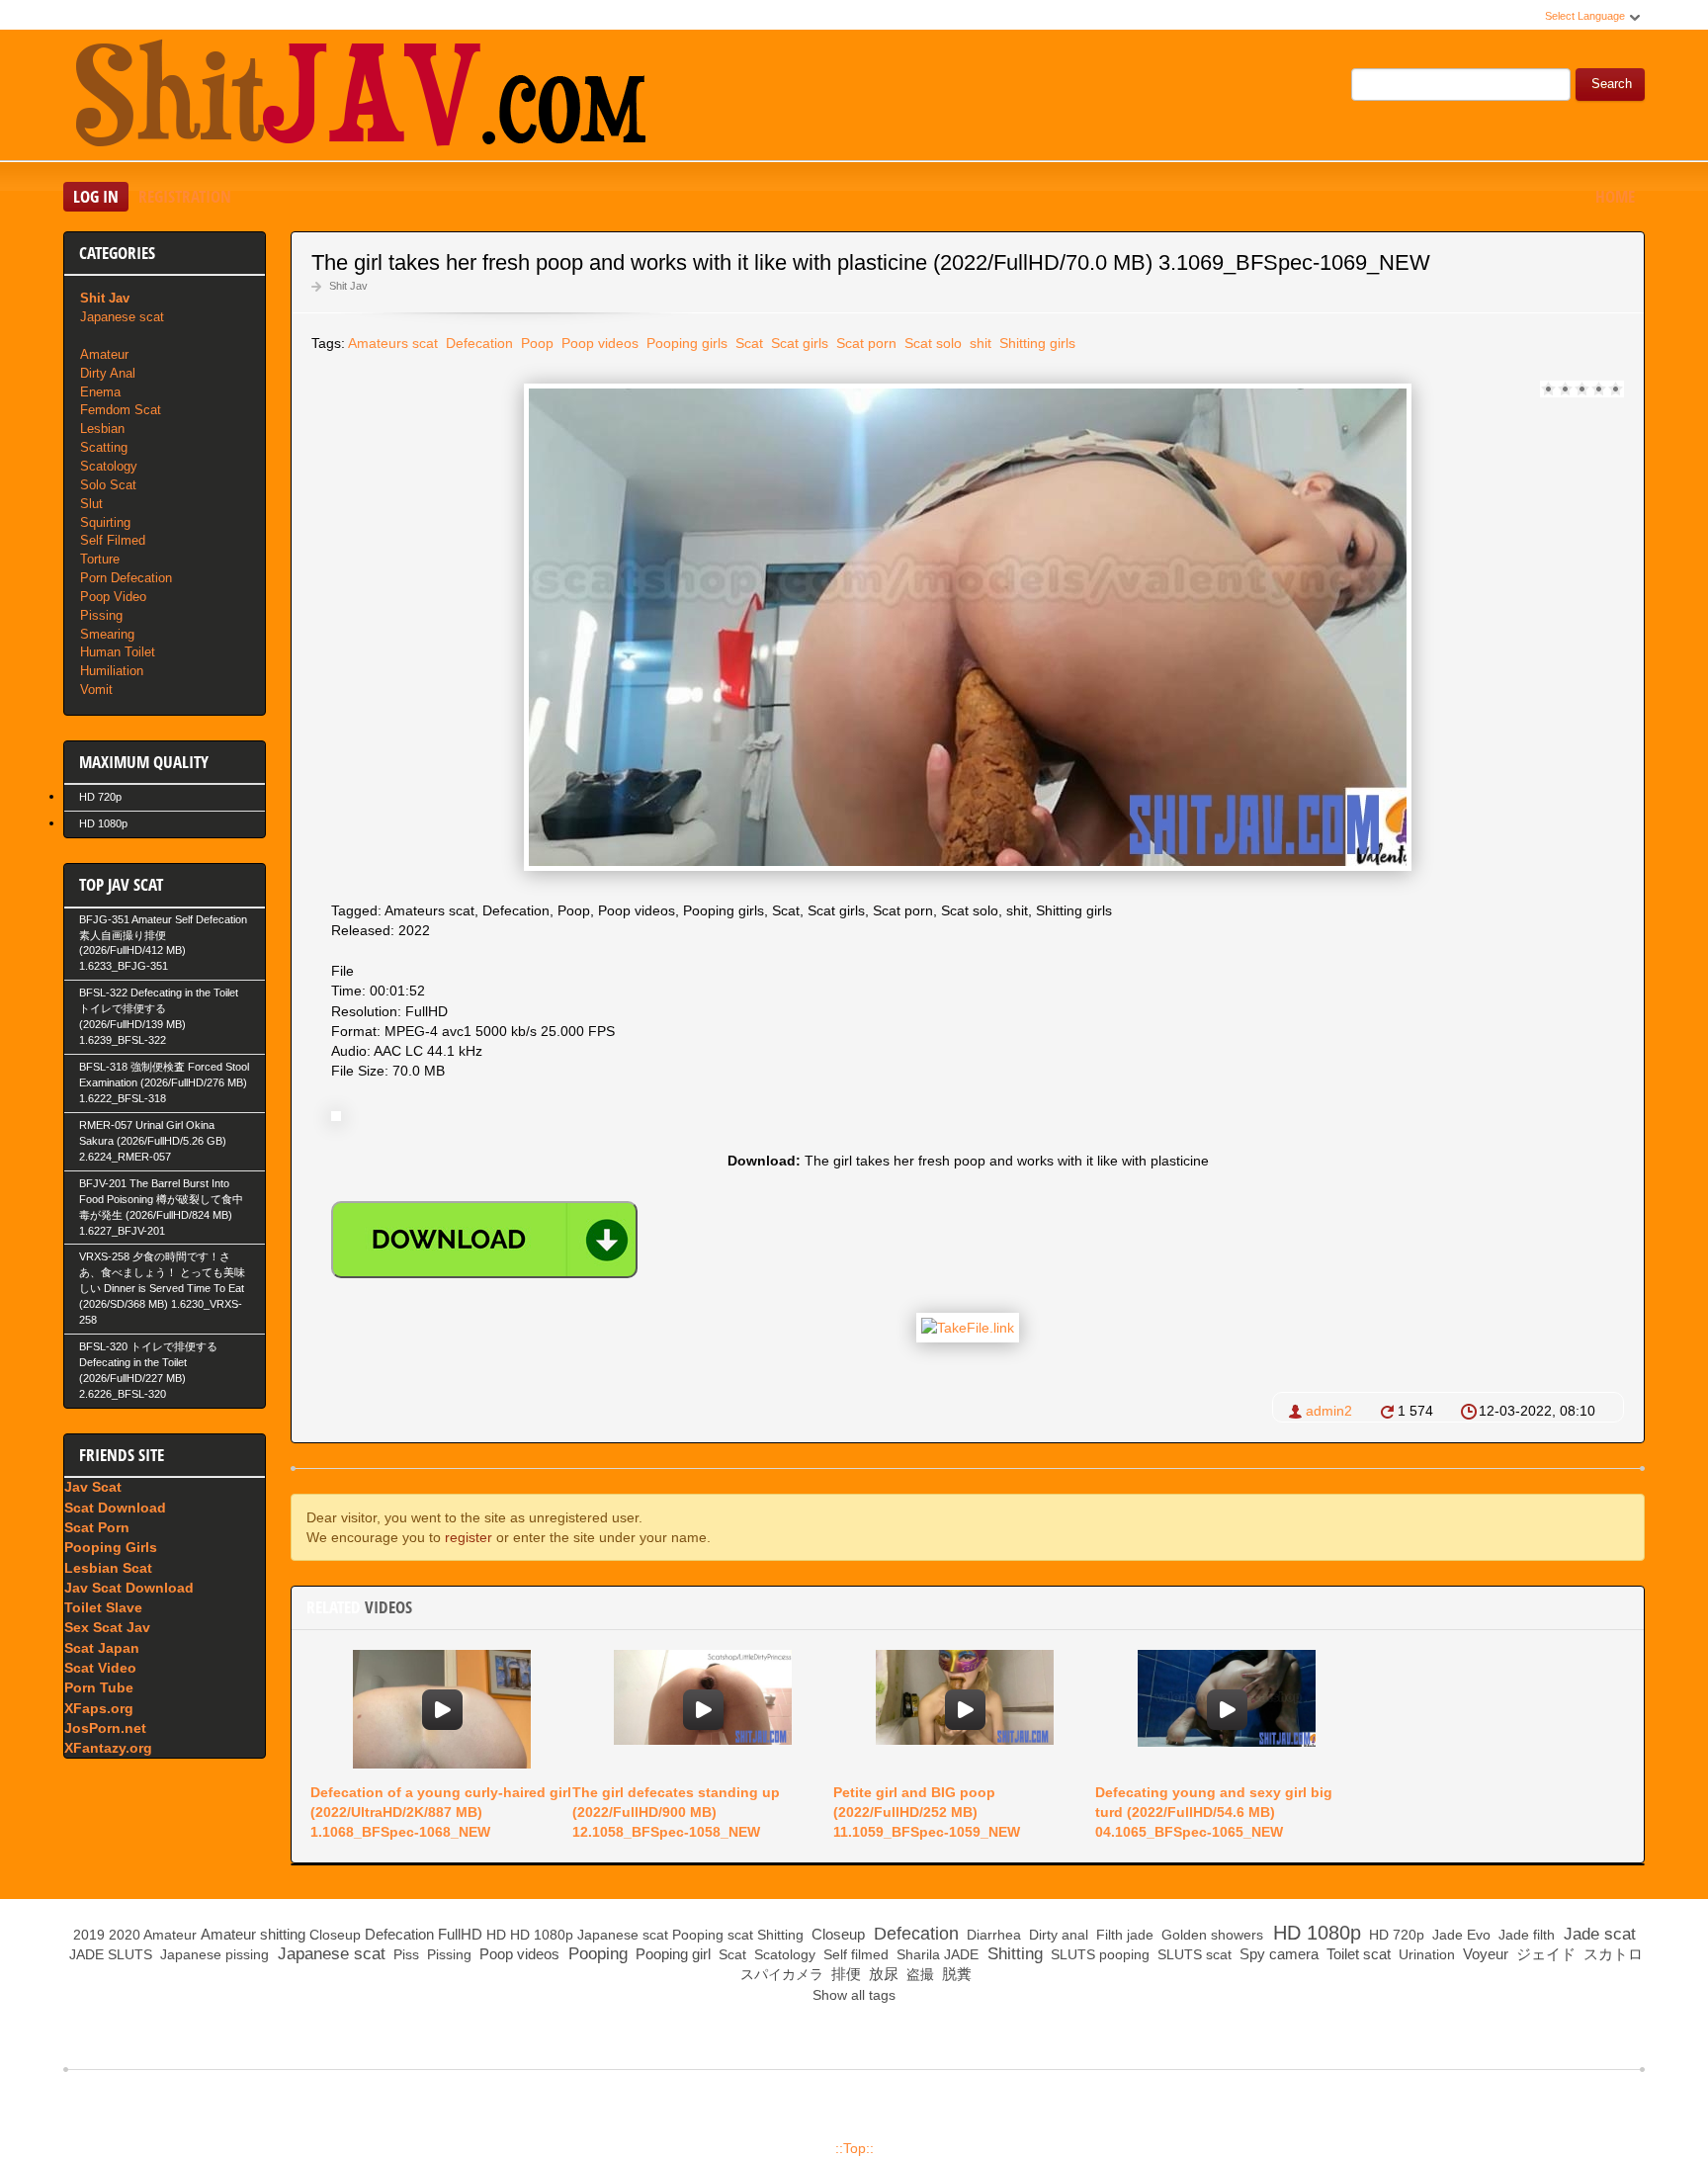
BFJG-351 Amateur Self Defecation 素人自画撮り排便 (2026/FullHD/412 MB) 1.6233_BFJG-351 (163, 943)
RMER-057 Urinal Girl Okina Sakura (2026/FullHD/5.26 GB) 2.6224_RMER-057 (153, 1141)
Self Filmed (113, 540)
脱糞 (955, 1974)
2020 (125, 1935)
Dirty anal (1057, 1935)
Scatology (109, 466)
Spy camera (1277, 1954)
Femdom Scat (121, 410)
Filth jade (1123, 1935)
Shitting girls (1035, 343)
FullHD (460, 1934)
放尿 (882, 1974)
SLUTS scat (1193, 1954)
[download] (484, 1240)
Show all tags (854, 1995)
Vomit (96, 690)
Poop (535, 343)
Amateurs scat (393, 343)
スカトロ (1611, 1954)
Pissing (101, 615)
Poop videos (598, 343)
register (469, 1537)
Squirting (105, 522)
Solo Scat (108, 485)
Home (1615, 196)
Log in (96, 196)
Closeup (335, 1935)
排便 (844, 1974)
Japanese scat (122, 317)
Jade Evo (1459, 1935)
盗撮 (918, 1974)
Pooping (698, 1935)
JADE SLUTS (109, 1954)
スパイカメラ (780, 1974)
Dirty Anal (108, 373)
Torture (100, 559)
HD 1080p (103, 823)
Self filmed (854, 1954)
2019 (89, 1935)
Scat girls (798, 343)
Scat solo (931, 343)
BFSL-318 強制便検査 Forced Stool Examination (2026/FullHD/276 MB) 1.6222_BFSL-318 (164, 1082)
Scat (747, 343)
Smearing (107, 634)
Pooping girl (671, 1954)
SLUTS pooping (1098, 1954)
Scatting (104, 447)
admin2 (1329, 1411)
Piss (404, 1954)
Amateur (104, 354)
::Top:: (854, 2148)
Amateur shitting (253, 1934)
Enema (100, 392)
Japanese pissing (213, 1954)
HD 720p (100, 797)
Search (1612, 84)
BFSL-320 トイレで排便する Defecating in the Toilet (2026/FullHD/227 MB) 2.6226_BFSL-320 (148, 1370)
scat (740, 1935)
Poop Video (113, 597)
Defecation (477, 343)
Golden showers (1210, 1935)
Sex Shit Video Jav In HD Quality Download (360, 98)
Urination (1425, 1954)
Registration (185, 196)
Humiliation (112, 671)
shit (979, 343)
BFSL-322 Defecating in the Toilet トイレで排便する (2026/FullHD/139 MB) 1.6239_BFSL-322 (159, 1016)
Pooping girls (685, 343)
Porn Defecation (126, 578)
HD (496, 1935)
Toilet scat (1357, 1954)
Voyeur (1484, 1954)
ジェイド (1544, 1954)
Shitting (780, 1935)
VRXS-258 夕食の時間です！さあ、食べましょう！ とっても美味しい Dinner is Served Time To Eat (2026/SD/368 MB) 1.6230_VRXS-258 (162, 1288)
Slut (91, 504)
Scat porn (864, 343)
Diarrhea (992, 1935)
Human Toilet (118, 652)
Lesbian (102, 429)
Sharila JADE (936, 1954)
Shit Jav (348, 286)
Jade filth (1525, 1935)
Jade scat (1597, 1934)
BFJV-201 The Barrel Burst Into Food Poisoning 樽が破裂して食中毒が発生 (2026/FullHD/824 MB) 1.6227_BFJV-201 (161, 1207)
